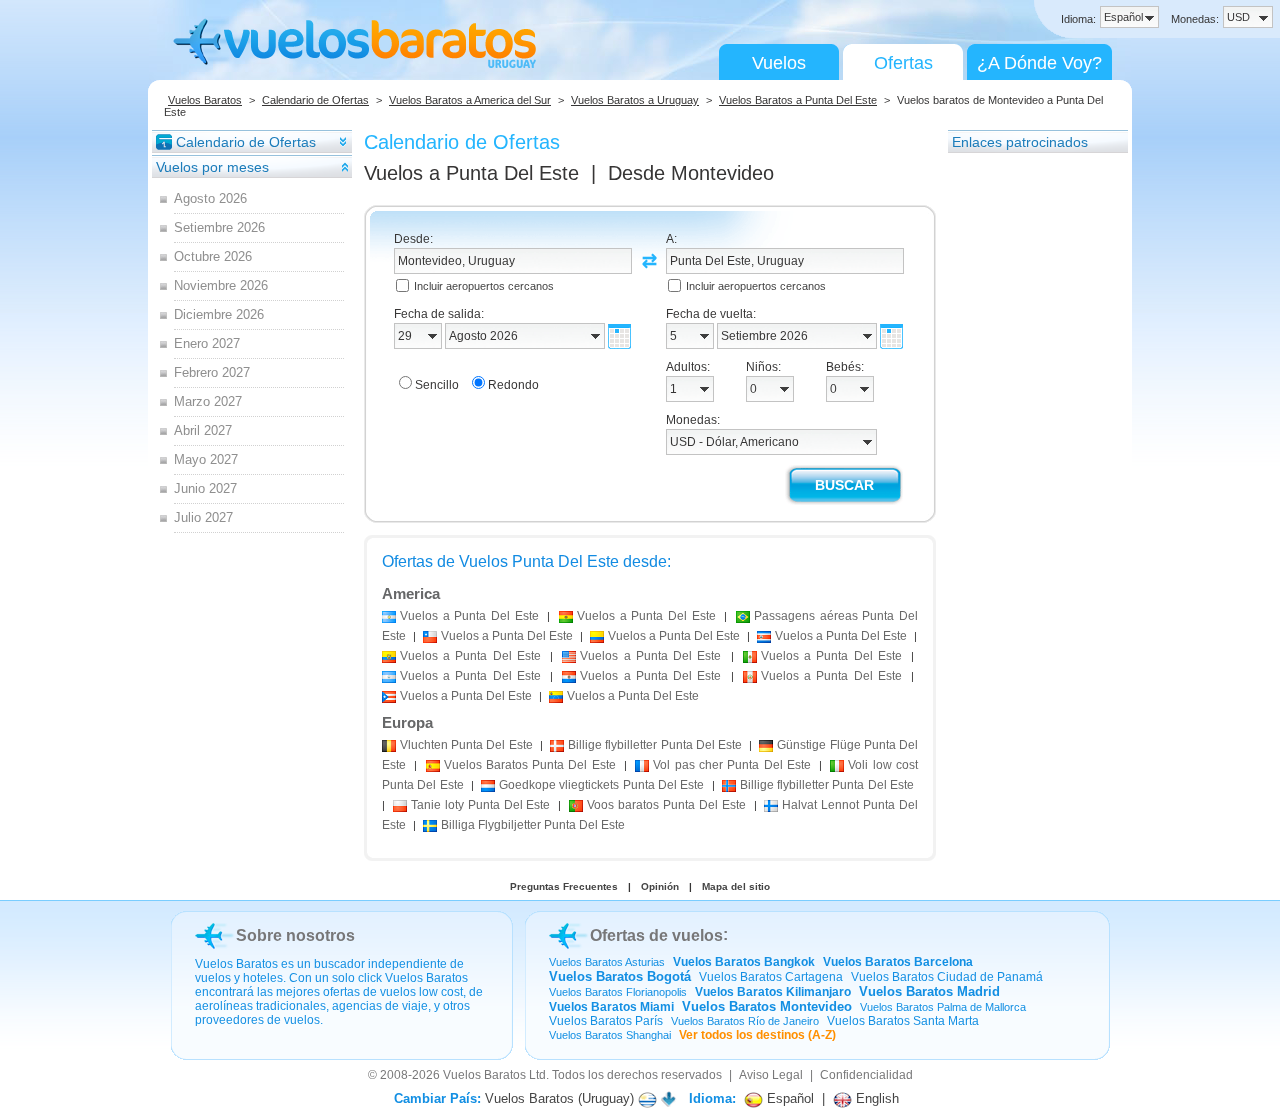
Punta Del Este (466, 745)
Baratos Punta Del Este (530, 765)
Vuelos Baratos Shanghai (610, 1035)
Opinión (660, 886)
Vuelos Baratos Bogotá (620, 976)
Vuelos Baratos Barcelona (898, 962)
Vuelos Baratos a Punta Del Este (798, 100)
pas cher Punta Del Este (731, 765)
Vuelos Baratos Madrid (929, 991)
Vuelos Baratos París (606, 1021)
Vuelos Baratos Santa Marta (903, 1021)
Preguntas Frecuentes (564, 886)
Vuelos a (471, 173)
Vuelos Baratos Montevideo (767, 1006)
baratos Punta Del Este (666, 805)
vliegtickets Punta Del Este (601, 785)
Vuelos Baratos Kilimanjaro (773, 992)
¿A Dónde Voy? (1039, 63)
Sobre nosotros (295, 935)
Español (788, 1098)
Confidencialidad (866, 1075)
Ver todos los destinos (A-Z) (757, 1035)
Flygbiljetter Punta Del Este (533, 825)
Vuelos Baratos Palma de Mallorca (943, 1007)
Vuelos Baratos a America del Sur (470, 100)
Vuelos (779, 63)
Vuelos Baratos (205, 100)
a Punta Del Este (469, 616)
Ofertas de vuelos (656, 935)
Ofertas (903, 63)
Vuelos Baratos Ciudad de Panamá (947, 977)
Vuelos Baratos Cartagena (771, 977)
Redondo (513, 385)
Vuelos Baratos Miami (611, 1007)
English (875, 1098)
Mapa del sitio (736, 886)
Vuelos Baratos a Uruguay (635, 100)
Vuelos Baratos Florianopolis (618, 992)
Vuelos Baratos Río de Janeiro (745, 1021)
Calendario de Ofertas (315, 100)
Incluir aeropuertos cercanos (484, 286)
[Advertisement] (1028, 455)
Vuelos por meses (212, 167)
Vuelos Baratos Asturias (607, 962)
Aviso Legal (771, 1075)
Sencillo (437, 385)
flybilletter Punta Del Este (655, 745)
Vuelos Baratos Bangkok (744, 962)
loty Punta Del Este (481, 805)
